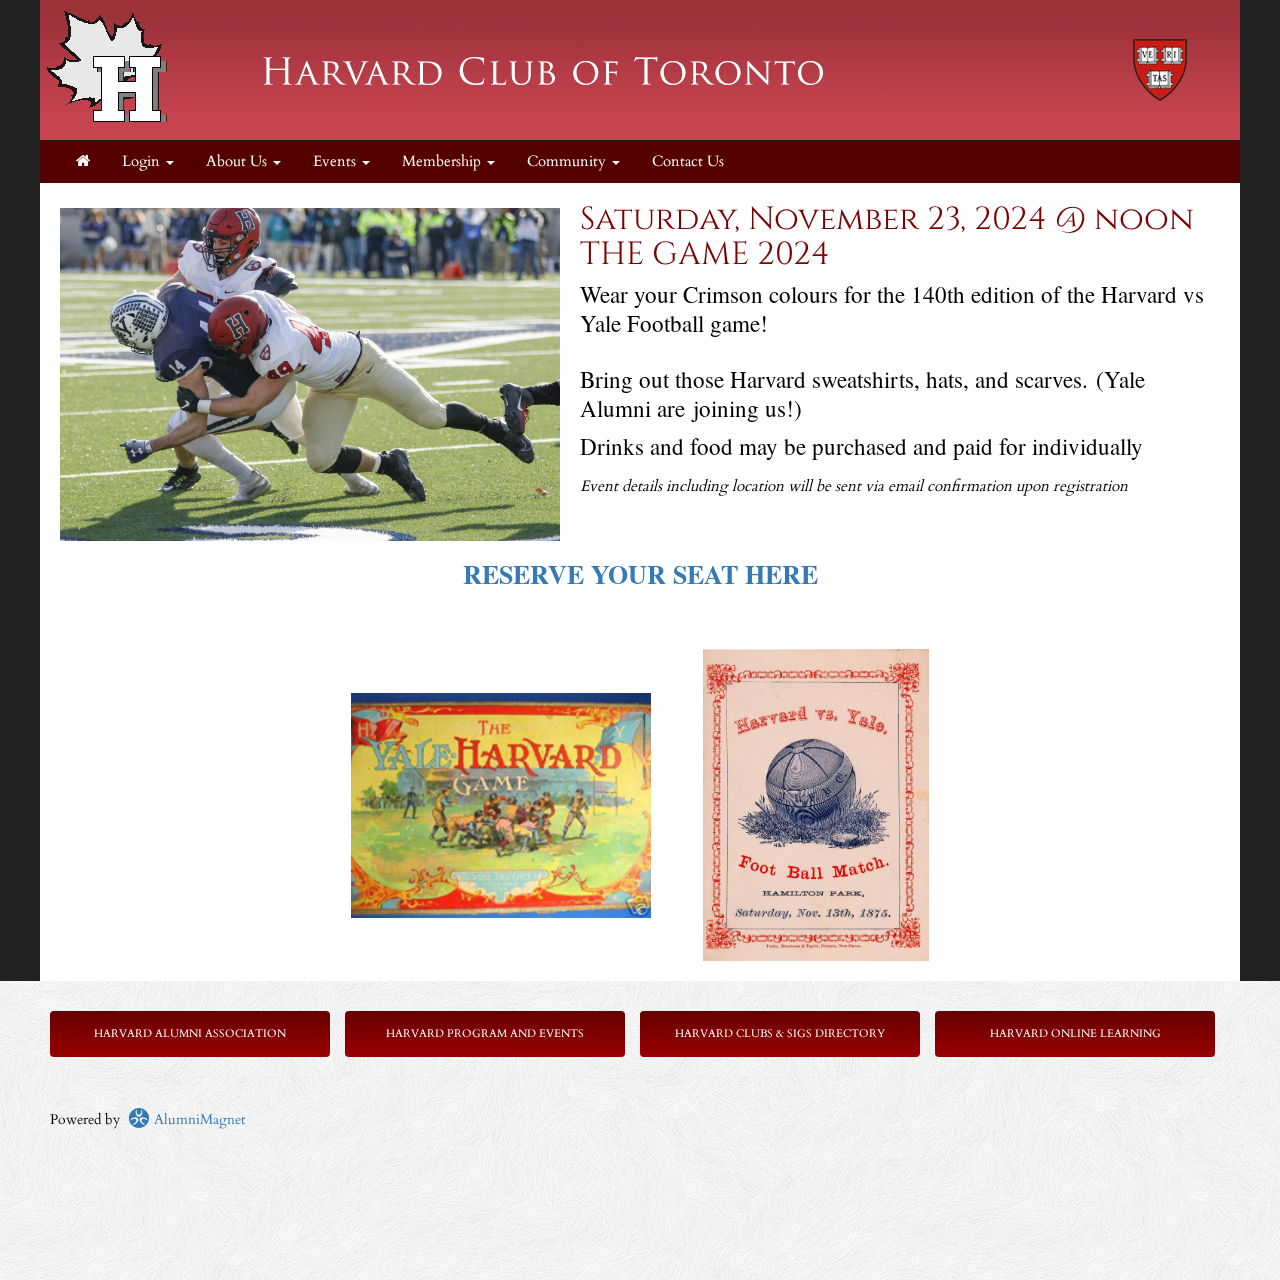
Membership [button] (443, 161)
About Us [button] (238, 161)
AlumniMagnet (197, 1119)
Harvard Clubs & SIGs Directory (780, 1033)
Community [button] (568, 161)
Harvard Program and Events (485, 1033)
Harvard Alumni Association (190, 1033)
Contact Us (688, 161)
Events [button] (336, 161)
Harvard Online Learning (1075, 1033)
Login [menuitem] (143, 161)
